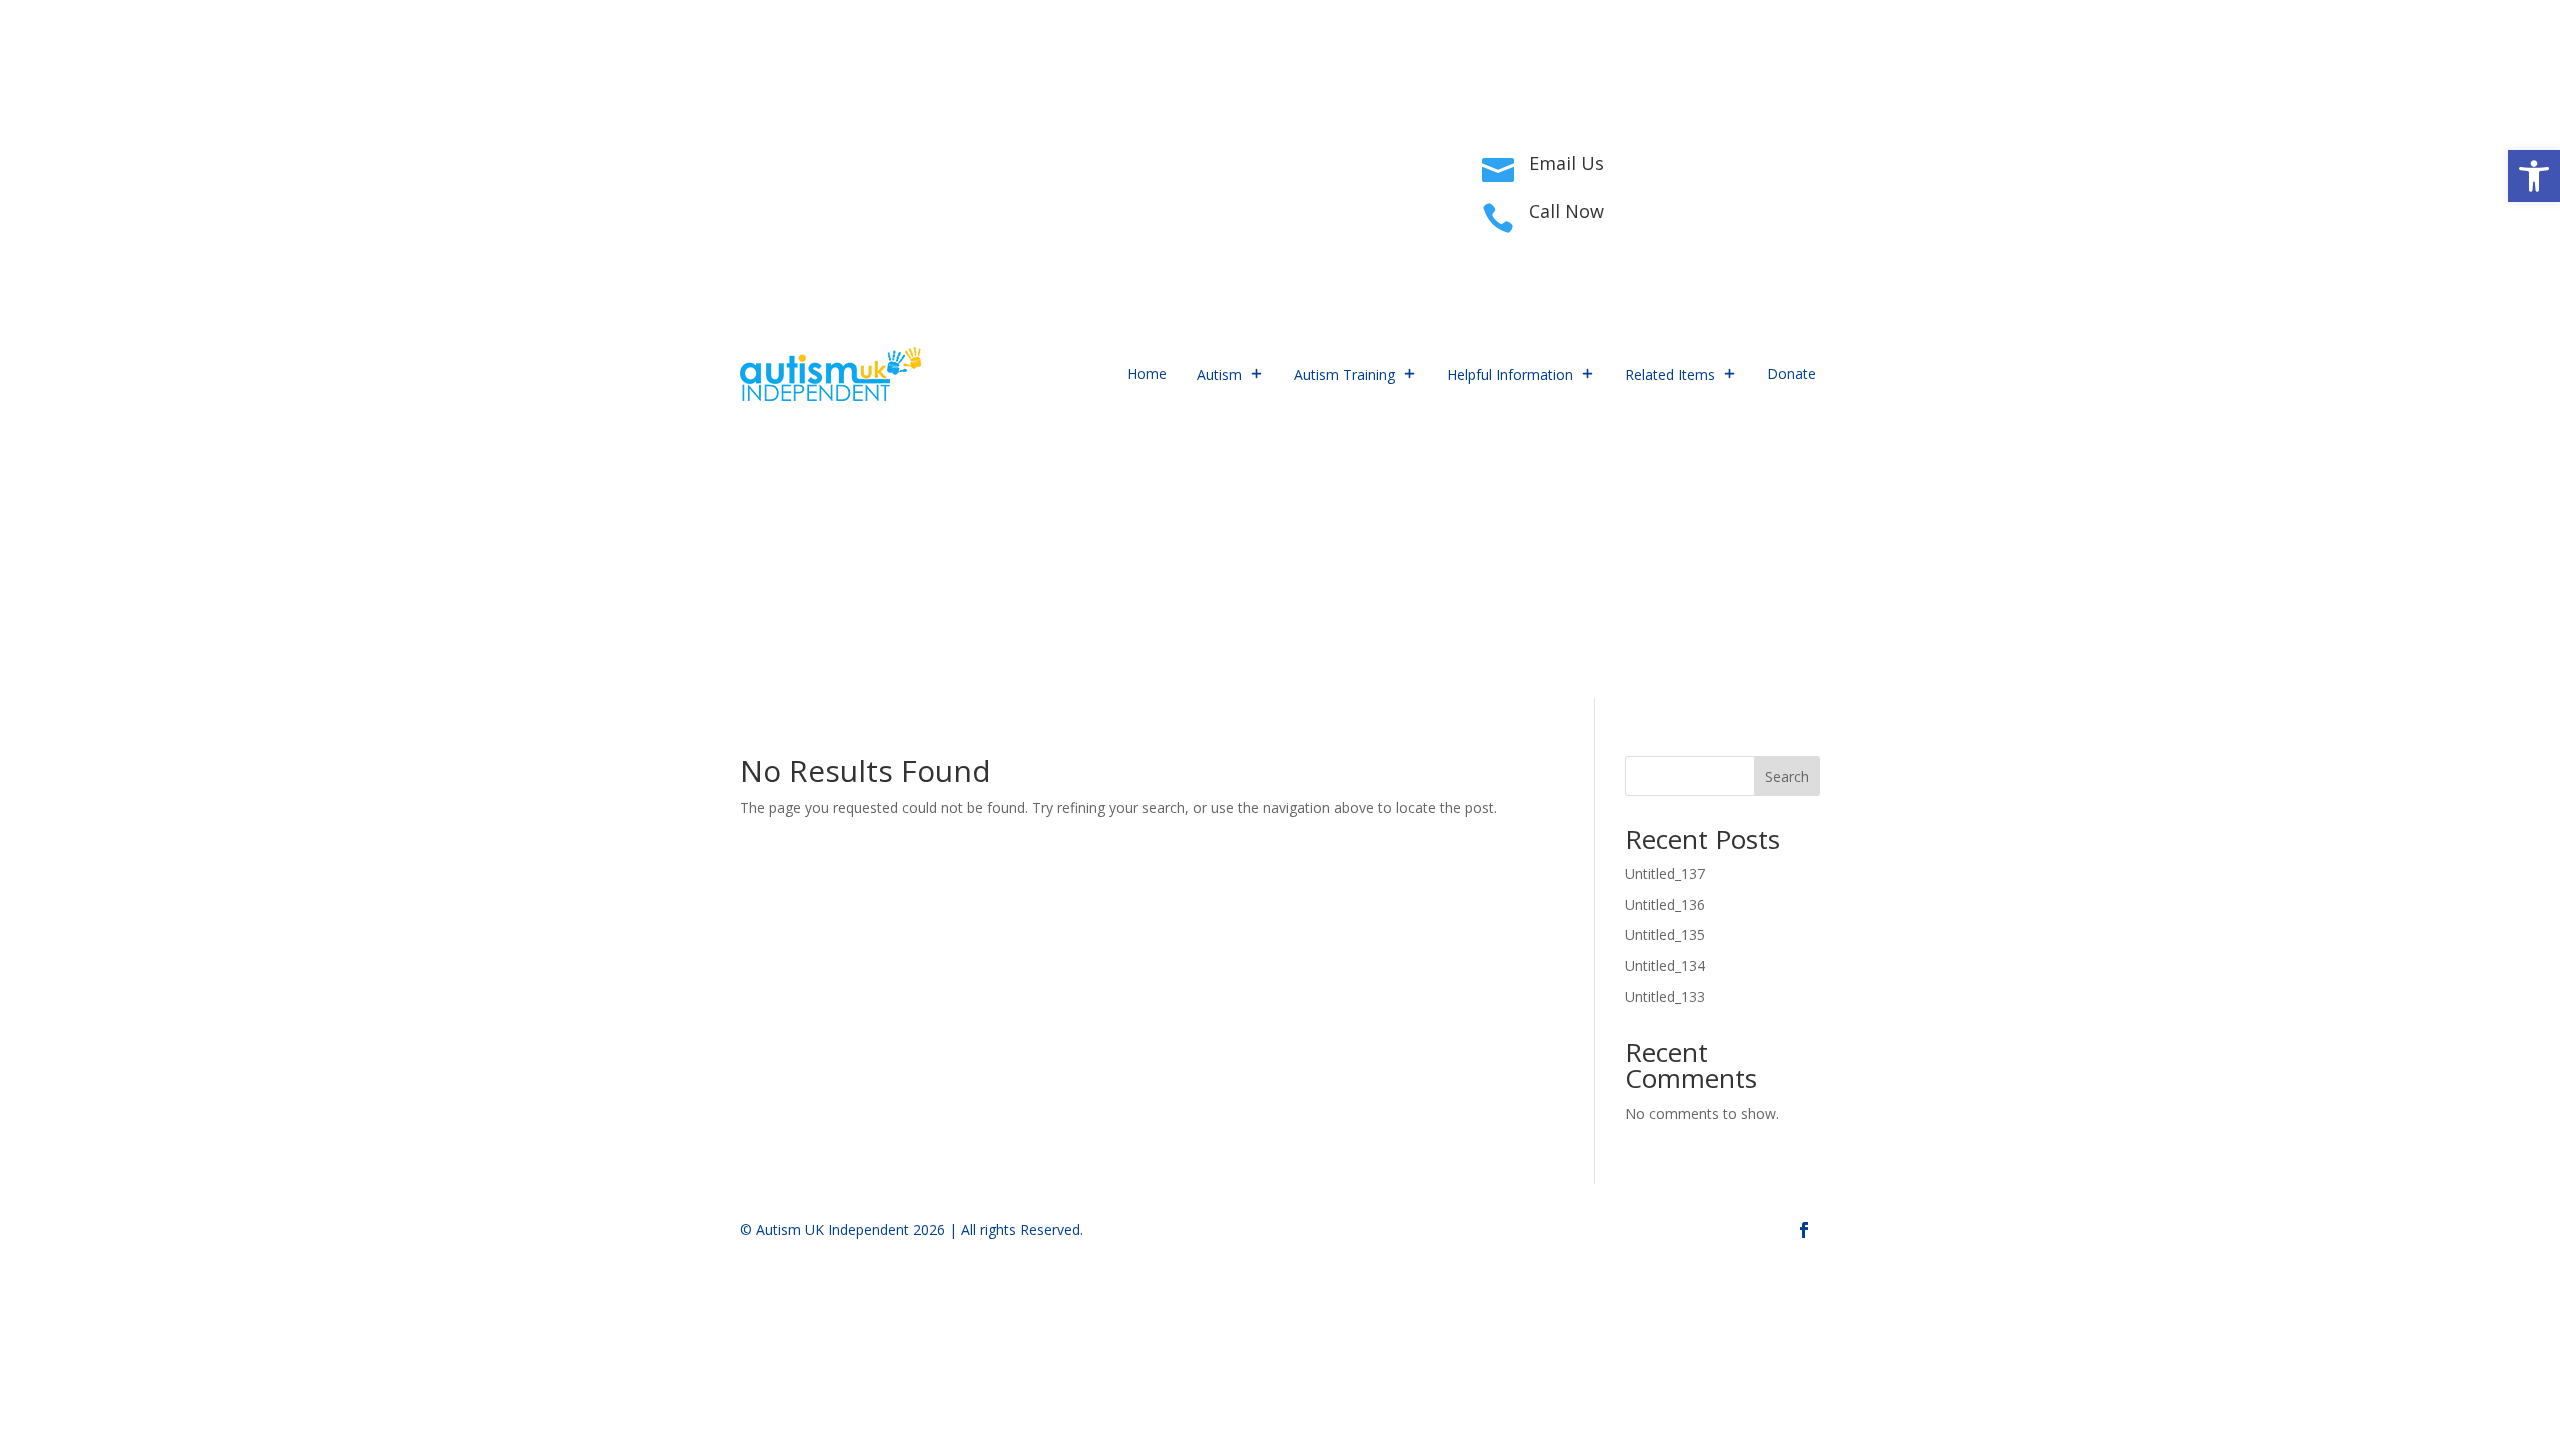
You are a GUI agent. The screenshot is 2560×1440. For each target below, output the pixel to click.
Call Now (1566, 211)
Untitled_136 (1665, 904)
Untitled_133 (1665, 996)
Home (1147, 373)
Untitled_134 (1665, 965)
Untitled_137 (1665, 873)
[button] (2534, 176)
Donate (1791, 373)
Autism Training (1344, 374)
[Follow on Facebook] (756, 186)
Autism (1219, 374)
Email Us (1566, 163)
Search (1787, 776)
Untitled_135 (1665, 934)
